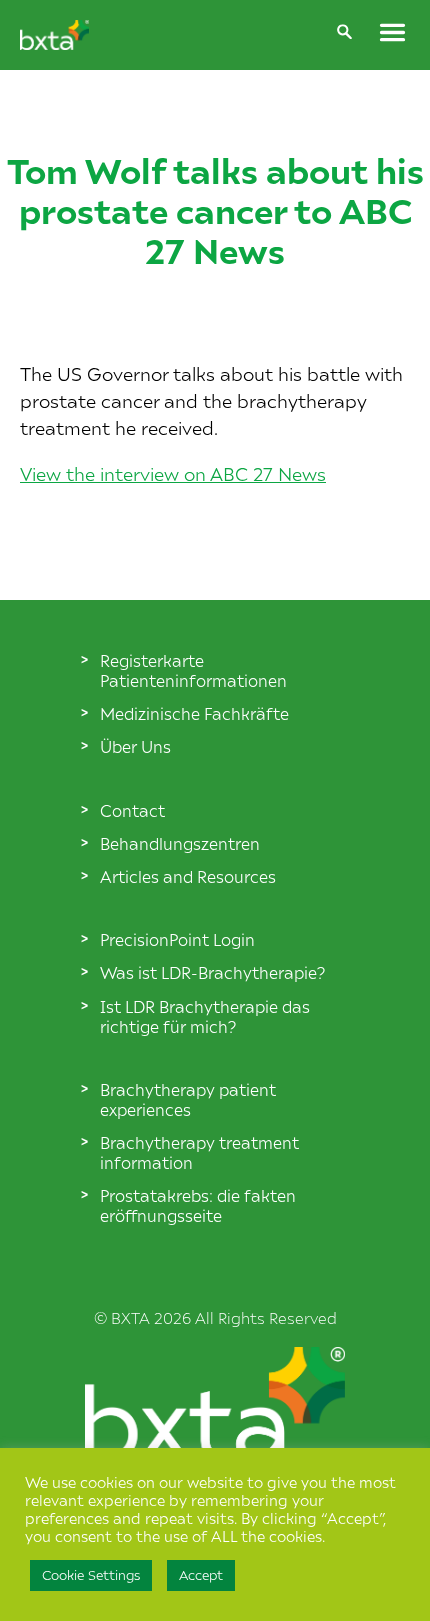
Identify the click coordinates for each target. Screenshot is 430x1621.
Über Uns (135, 746)
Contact (132, 810)
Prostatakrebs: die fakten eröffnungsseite (198, 1205)
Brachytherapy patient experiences (188, 1099)
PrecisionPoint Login (177, 939)
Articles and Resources (188, 876)
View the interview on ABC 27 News (173, 473)
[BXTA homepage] (54, 43)
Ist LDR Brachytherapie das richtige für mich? (205, 1016)
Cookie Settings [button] (91, 1575)
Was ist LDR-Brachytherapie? (212, 972)
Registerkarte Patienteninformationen (193, 670)
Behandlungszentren (180, 843)
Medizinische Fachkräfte (194, 713)
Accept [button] (201, 1575)
